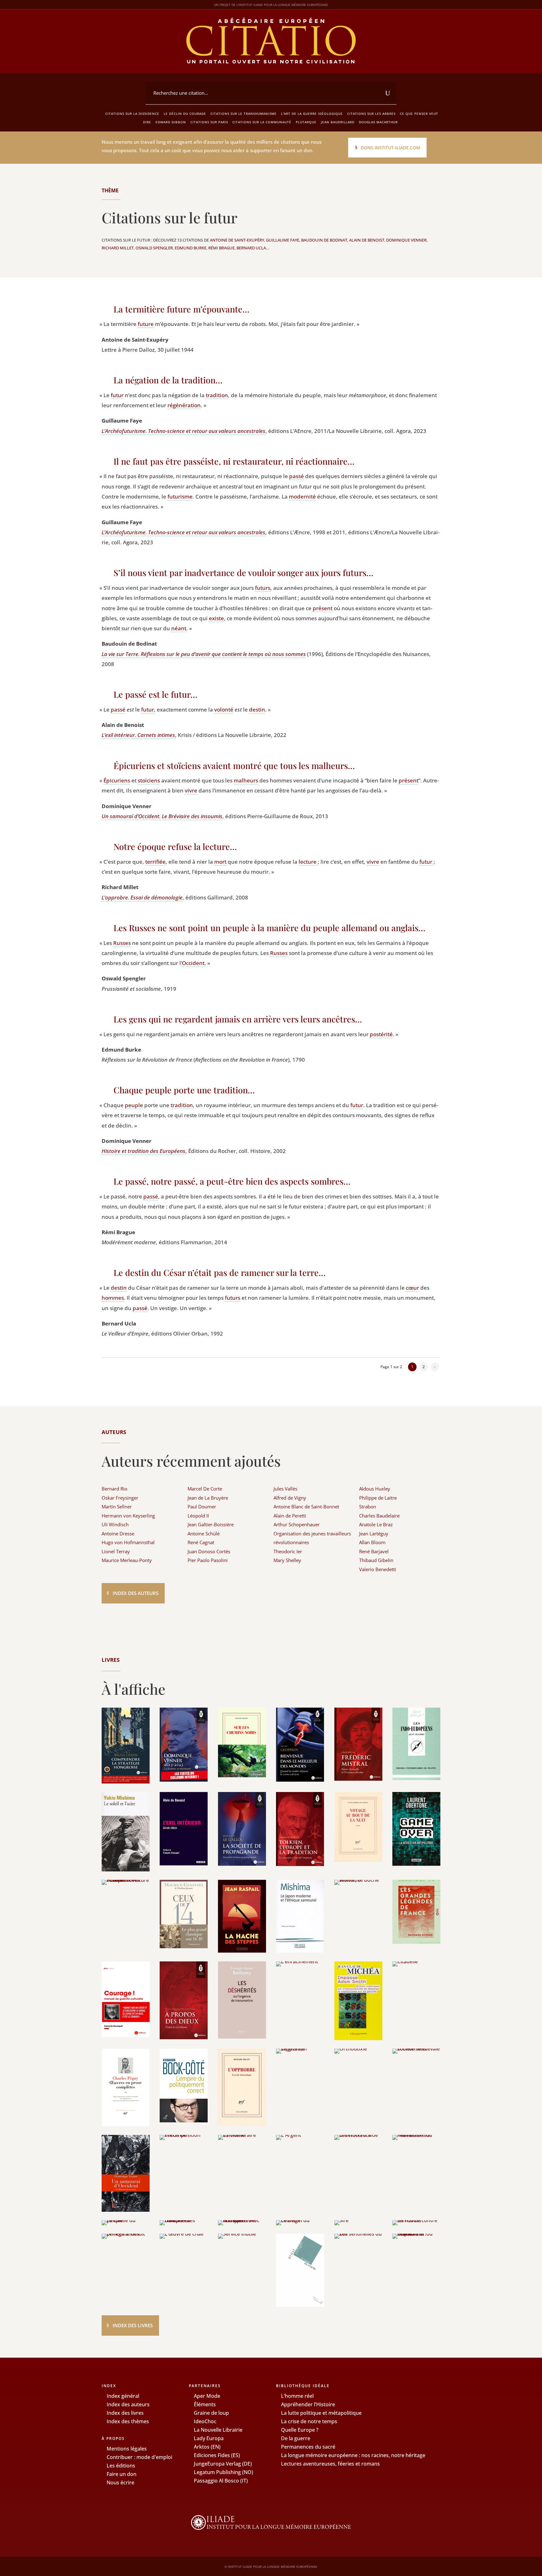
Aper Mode (207, 2396)
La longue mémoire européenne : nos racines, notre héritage (353, 2455)
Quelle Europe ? (300, 2430)
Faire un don (122, 2474)
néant (179, 628)
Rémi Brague (221, 248)
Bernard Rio (114, 1489)
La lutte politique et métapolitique (321, 2413)
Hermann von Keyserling (128, 1516)
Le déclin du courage (185, 114)
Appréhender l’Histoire (308, 2404)
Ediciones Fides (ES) (217, 2455)
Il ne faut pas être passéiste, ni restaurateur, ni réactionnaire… (234, 461)
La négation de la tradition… (168, 380)
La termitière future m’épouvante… (181, 309)
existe (216, 618)
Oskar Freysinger (120, 1498)
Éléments (205, 2404)
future (146, 324)
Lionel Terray (116, 1551)
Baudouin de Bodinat (324, 240)
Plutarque (306, 122)
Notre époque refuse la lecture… (175, 846)
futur (117, 395)
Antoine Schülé (204, 1533)
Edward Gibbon (171, 122)
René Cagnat (201, 1542)
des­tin (257, 709)
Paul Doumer (202, 1507)
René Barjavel (374, 1551)
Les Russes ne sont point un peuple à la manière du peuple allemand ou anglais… (269, 928)
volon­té (224, 709)
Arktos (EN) (207, 2447)
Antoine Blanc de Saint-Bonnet (306, 1507)
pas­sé (297, 476)
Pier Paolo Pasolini (208, 1560)
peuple (134, 1105)
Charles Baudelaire (379, 1516)
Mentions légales (127, 2449)
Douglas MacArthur (378, 122)
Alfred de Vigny (290, 1498)
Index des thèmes (128, 2421)
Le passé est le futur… (155, 694)
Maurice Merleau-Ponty (127, 1560)
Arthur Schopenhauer (297, 1524)
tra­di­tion (217, 395)
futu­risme (180, 496)
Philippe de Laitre (378, 1498)
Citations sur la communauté (262, 122)
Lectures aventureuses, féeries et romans (330, 2464)
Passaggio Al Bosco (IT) (221, 2481)
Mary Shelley (287, 1560)
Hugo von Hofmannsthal (128, 1542)
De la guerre (296, 2438)
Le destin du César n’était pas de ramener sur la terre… (220, 1272)
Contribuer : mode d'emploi (139, 2457)
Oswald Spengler (154, 248)
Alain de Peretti (290, 1516)
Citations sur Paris (209, 122)
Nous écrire (120, 2483)
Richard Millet (118, 248)
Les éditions (121, 2466)
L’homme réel (297, 2396)
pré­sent (323, 608)
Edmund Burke (191, 248)
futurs (263, 588)
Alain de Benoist (367, 240)
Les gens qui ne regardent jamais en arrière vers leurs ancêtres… (238, 1019)
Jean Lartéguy (374, 1533)
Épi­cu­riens (117, 780)
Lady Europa (209, 2438)
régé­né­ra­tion (184, 405)
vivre (191, 790)
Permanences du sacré (308, 2447)
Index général (123, 2396)
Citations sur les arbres (371, 114)
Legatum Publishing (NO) (223, 2472)
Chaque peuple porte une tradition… (184, 1090)
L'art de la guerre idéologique (312, 114)
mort (220, 862)
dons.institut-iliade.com (391, 148)
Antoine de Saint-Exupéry (237, 240)
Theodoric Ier (288, 1551)
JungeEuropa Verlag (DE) (223, 2464)
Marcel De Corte (205, 1489)
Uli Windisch (115, 1524)
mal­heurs (246, 780)
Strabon (368, 1507)
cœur (412, 1288)
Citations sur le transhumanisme (244, 114)
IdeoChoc (205, 2421)
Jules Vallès (285, 1489)
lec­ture (308, 862)
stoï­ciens (149, 780)
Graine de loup (211, 2413)
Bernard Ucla (251, 248)
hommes (113, 1298)
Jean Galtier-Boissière (211, 1524)
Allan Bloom (372, 1542)
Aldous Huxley (375, 1489)
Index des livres (133, 2325)
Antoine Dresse (118, 1533)
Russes (122, 943)
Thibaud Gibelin (376, 1560)
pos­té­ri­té (381, 1034)
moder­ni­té (302, 496)
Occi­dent (193, 963)
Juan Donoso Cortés (209, 1551)
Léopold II (198, 1516)
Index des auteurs (135, 1593)
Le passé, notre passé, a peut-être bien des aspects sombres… (232, 1181)
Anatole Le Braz (376, 1524)
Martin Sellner (117, 1507)
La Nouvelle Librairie (218, 2430)
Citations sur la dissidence (132, 114)
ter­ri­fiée (155, 862)
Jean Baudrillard (338, 122)
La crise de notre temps (309, 2421)
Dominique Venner (406, 240)
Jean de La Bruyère (208, 1498)
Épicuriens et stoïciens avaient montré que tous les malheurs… (234, 765)
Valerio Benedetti (378, 1569)
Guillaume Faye (283, 240)
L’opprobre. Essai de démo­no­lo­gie (142, 897)
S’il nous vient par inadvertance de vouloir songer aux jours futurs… (243, 573)
